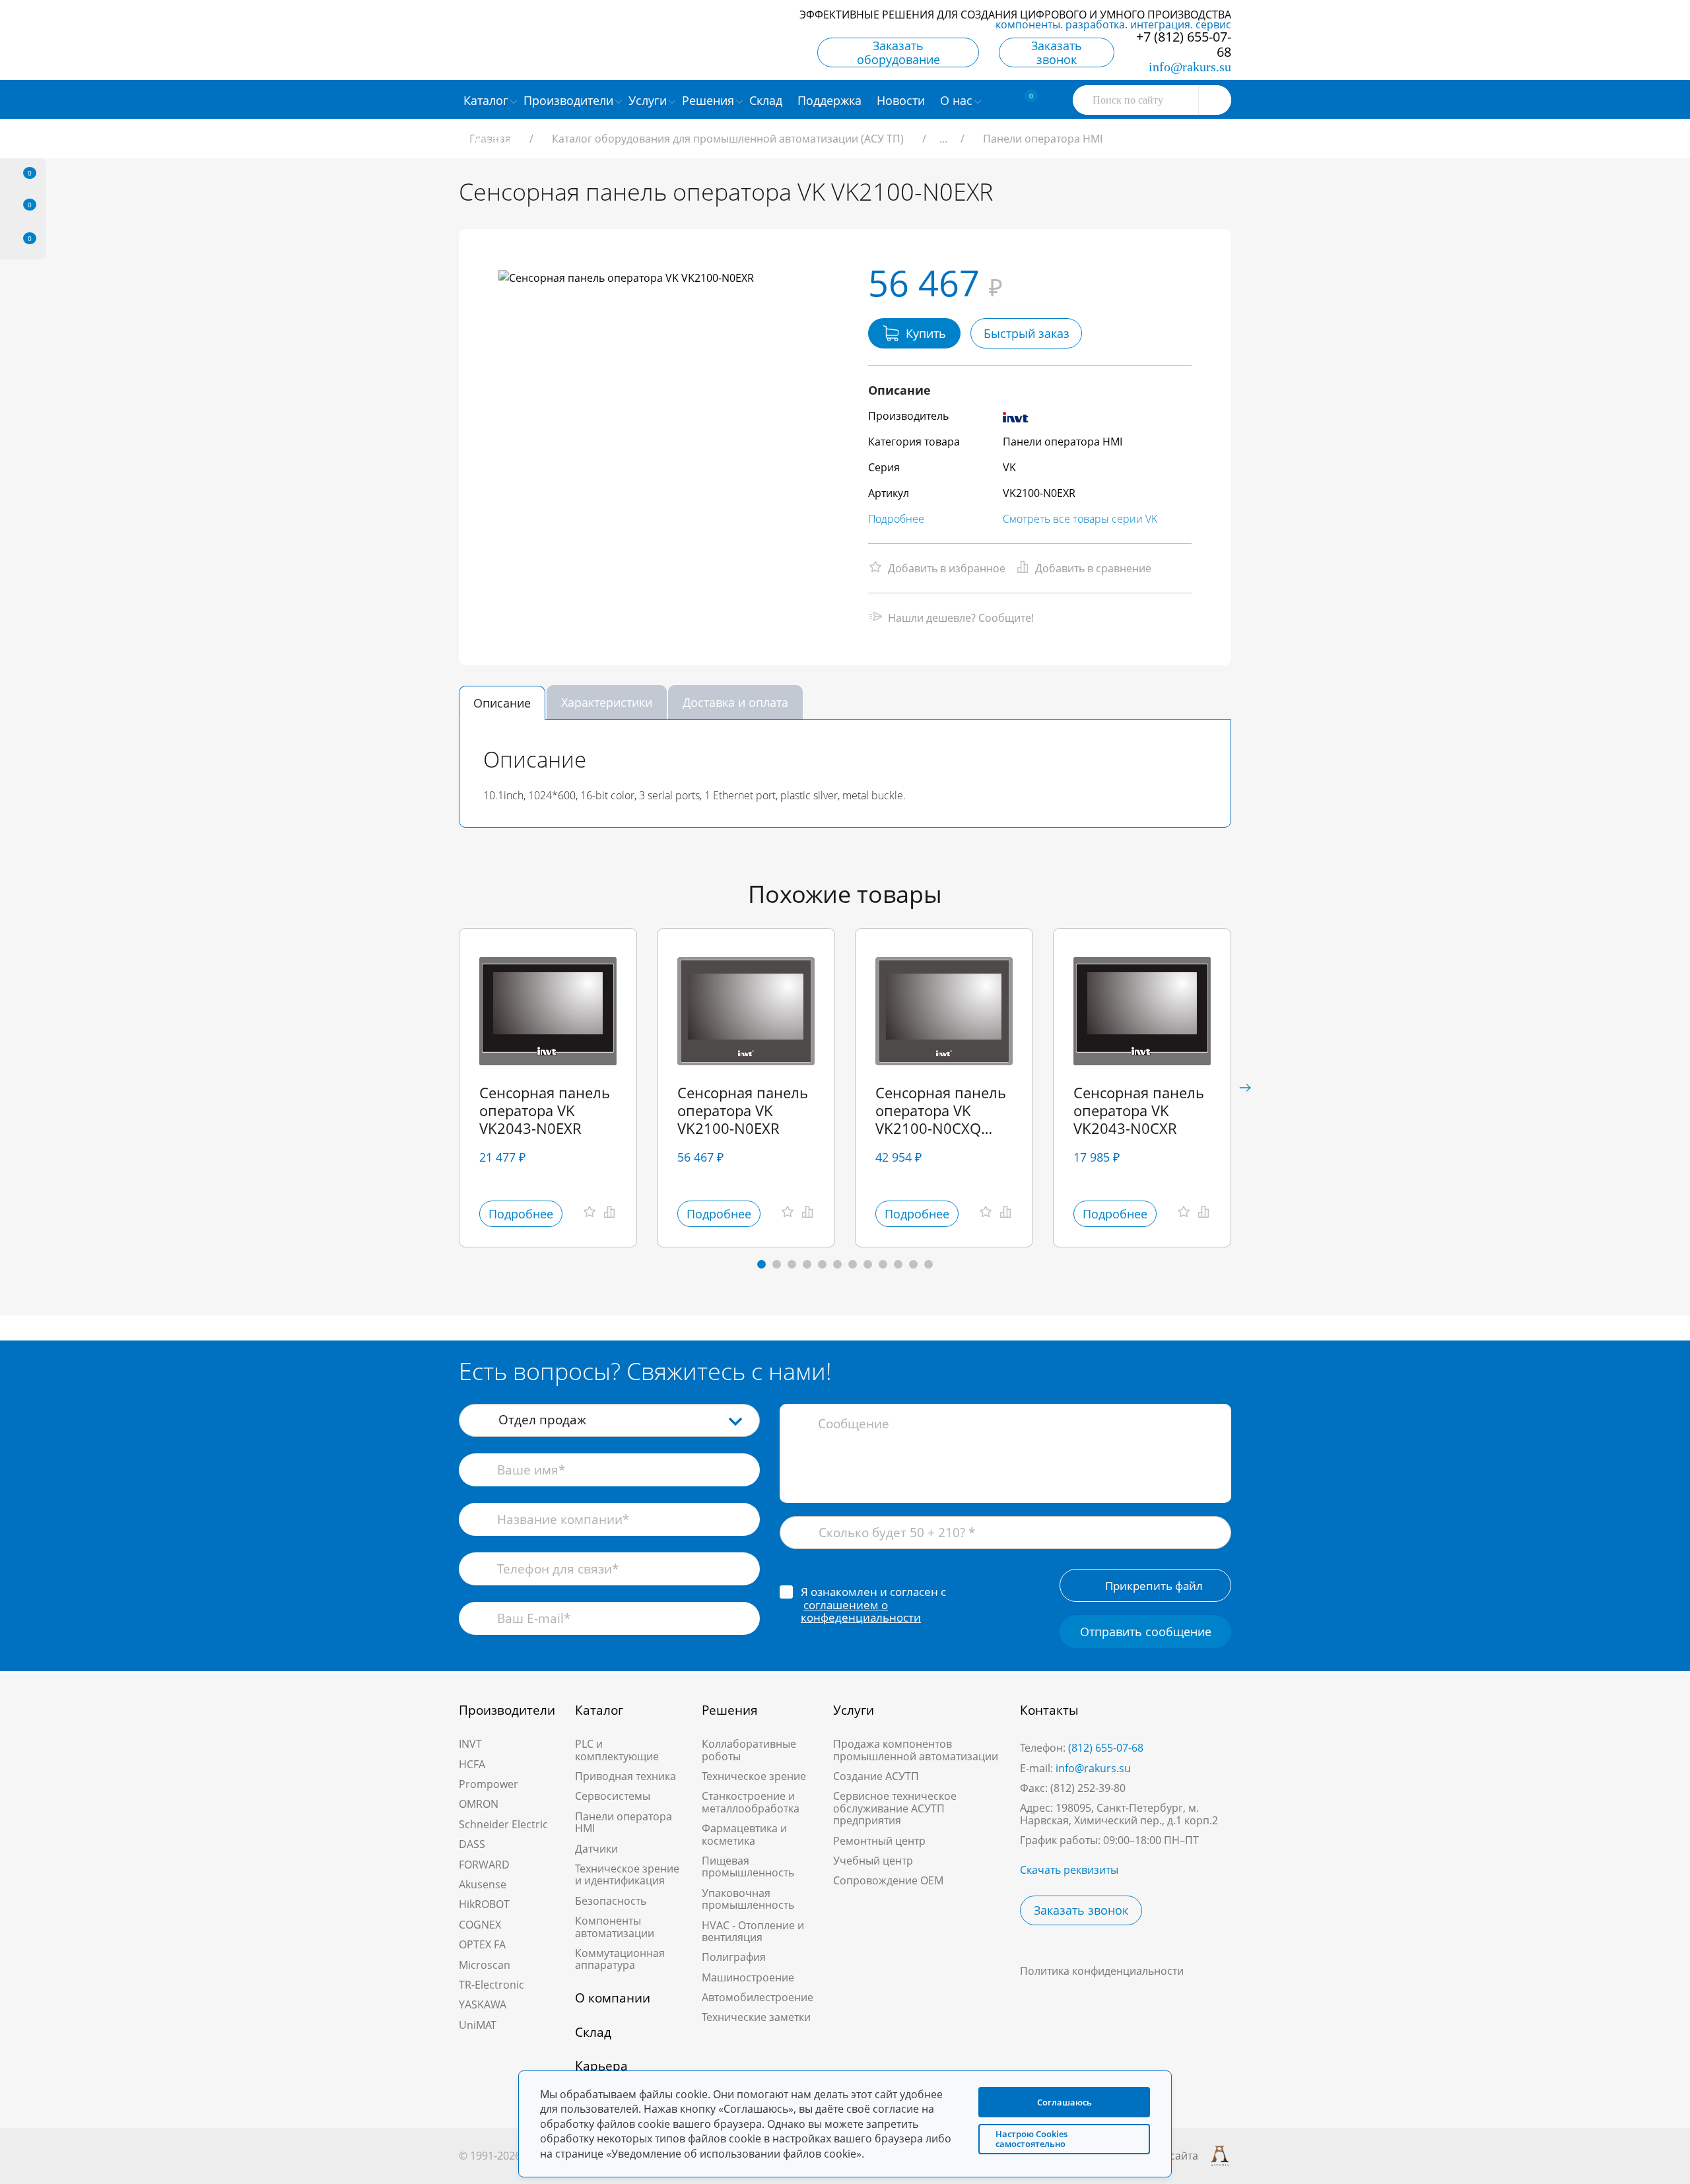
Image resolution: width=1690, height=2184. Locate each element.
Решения (730, 1710)
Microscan (485, 1965)
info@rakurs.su (1190, 67)
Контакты (1049, 1710)
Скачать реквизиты (1069, 1870)
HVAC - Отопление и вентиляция (753, 1931)
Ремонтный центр (879, 1841)
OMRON (479, 1804)
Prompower (489, 1784)
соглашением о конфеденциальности (861, 1611)
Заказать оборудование (898, 52)
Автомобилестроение (758, 1997)
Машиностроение (748, 1977)
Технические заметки (756, 2017)
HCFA (472, 1764)
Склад (593, 2032)
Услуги (854, 1710)
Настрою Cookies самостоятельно (1031, 2139)
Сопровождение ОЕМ (888, 1880)
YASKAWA (483, 2004)
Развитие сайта (1159, 2156)
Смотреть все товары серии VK (1080, 519)
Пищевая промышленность (748, 1867)
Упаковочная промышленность (748, 1899)
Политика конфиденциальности (1102, 1971)
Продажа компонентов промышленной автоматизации (916, 1750)
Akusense (483, 1884)
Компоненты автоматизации (615, 1927)
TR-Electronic (491, 1985)
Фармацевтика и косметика (744, 1834)
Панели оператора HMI (624, 1822)
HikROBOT (484, 1904)
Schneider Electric (503, 1824)
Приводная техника (625, 1776)
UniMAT (478, 2025)
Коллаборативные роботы (749, 1750)
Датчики (596, 1849)
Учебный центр (873, 1861)
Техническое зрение (754, 1776)
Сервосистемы (613, 1796)
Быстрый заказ (1027, 333)
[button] (1245, 1088)
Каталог (599, 1710)
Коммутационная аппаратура (620, 1959)
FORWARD (484, 1865)
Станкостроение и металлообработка (751, 1802)
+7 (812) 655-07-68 (1184, 44)
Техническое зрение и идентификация (627, 1874)
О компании (613, 1998)
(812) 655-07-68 (1106, 1748)
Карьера (601, 2066)
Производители (507, 1710)
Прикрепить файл (1154, 1586)
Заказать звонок (1057, 52)
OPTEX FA (482, 1944)
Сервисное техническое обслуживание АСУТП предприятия (895, 1808)
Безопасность (611, 1901)
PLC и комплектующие (617, 1750)
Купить (926, 333)
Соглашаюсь (1065, 2102)
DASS (472, 1844)
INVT (470, 1744)
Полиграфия (734, 1957)
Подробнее (896, 519)
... (943, 139)
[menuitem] (767, 100)
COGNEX (480, 1925)
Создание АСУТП (876, 1776)
